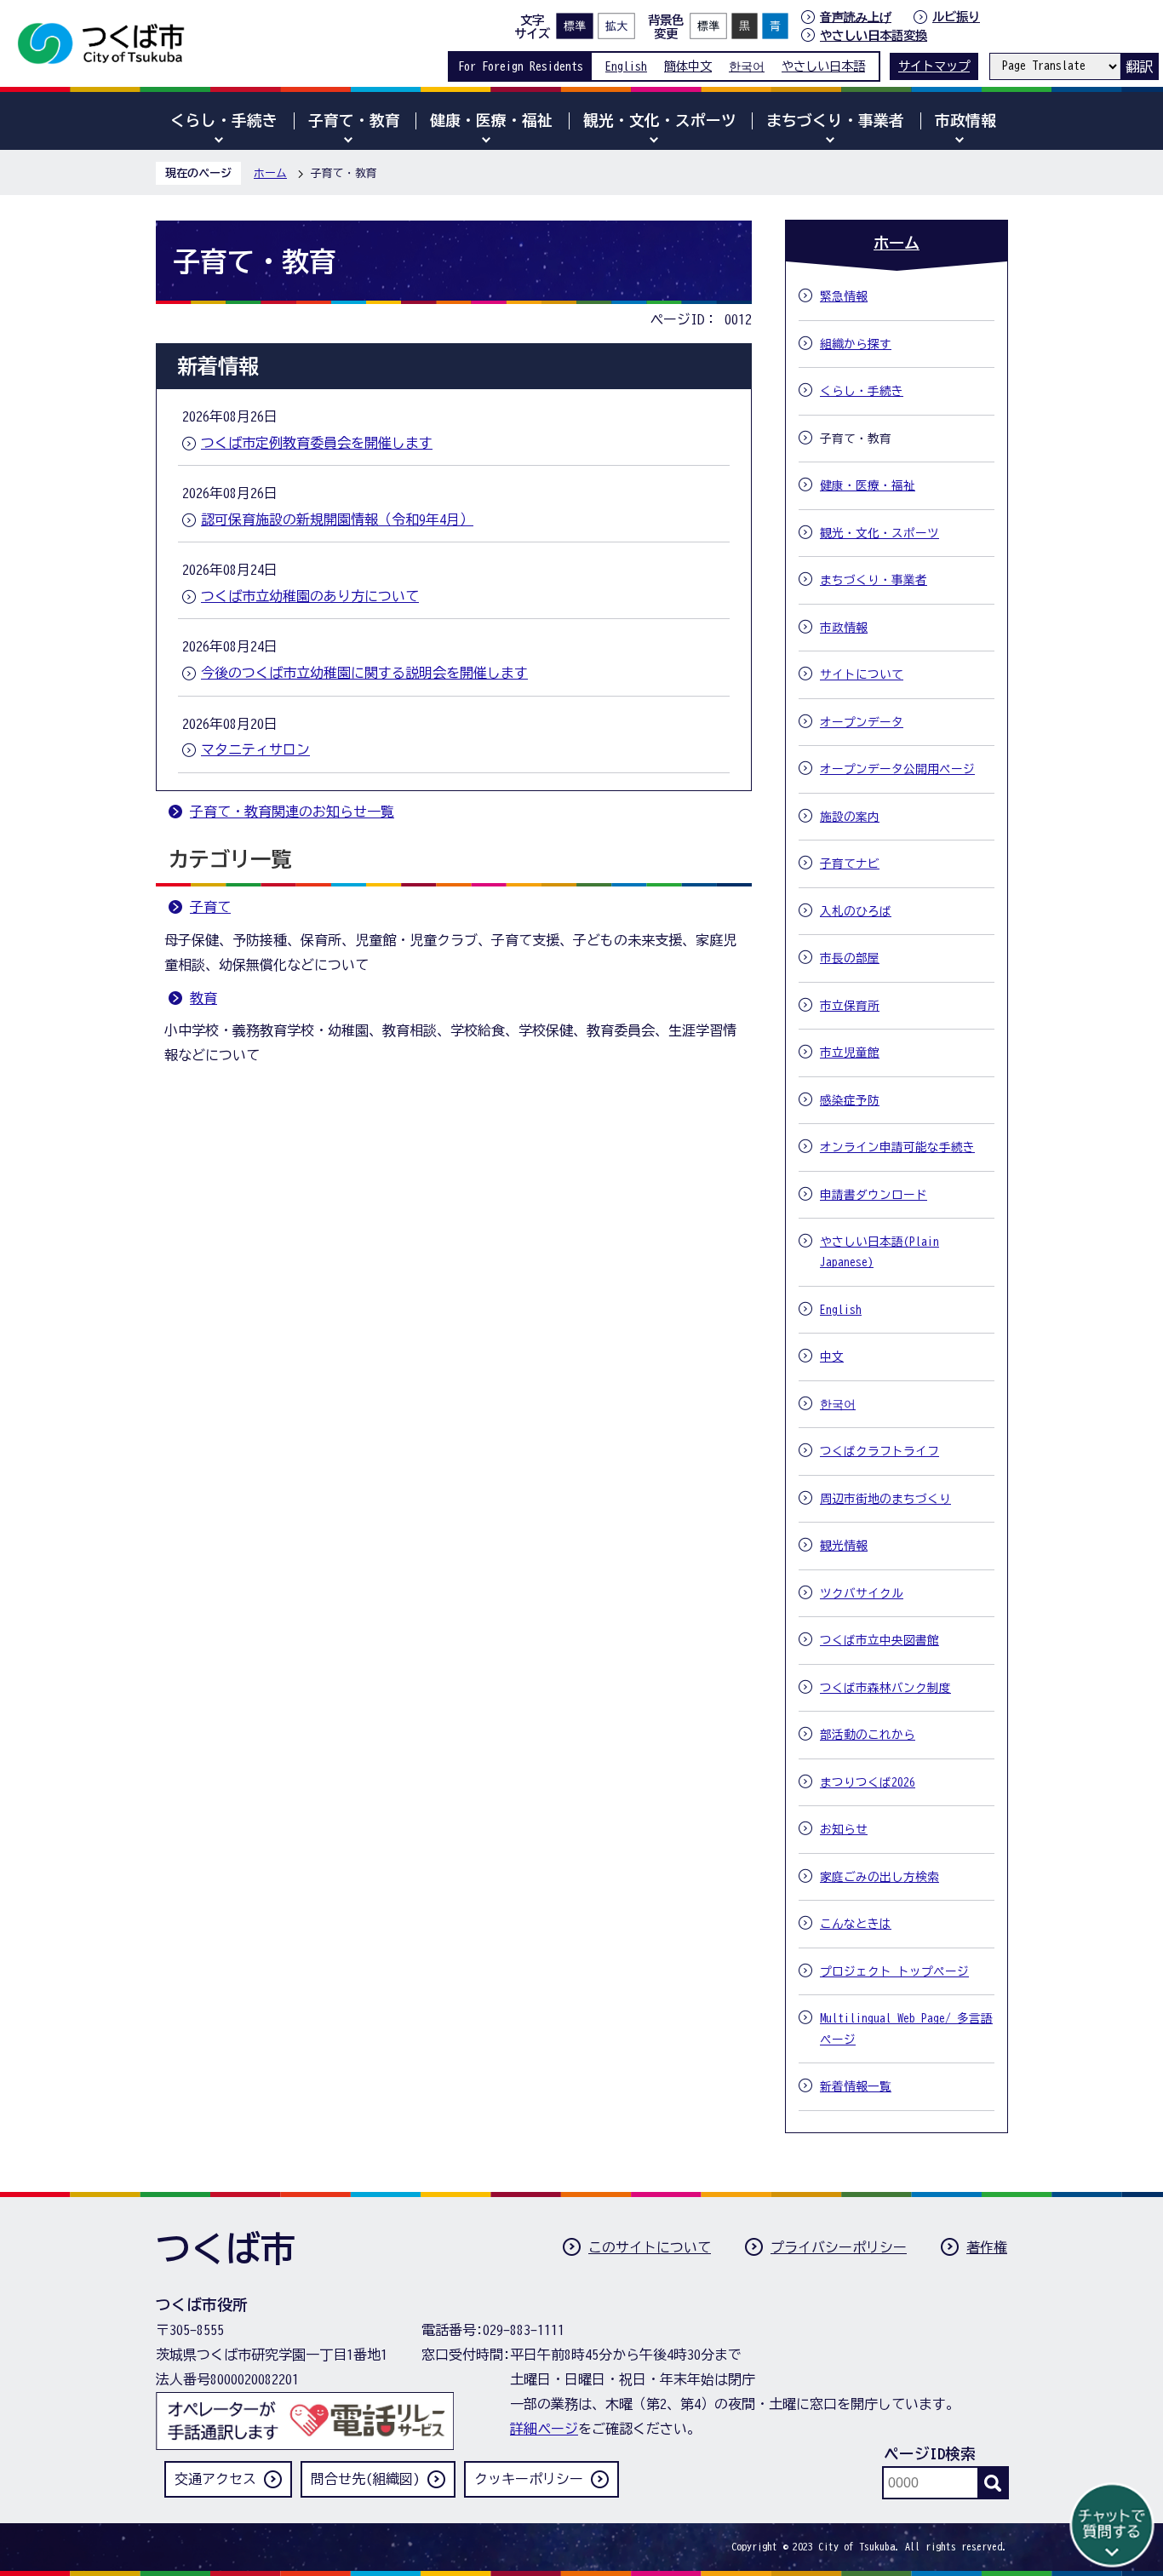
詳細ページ (544, 2429)
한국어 (747, 66)
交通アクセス (215, 2479)
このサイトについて (650, 2247)
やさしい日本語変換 (874, 35)
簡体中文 (688, 66)
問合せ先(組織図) (365, 2479)
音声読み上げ (856, 17)
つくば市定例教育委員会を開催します (317, 443)
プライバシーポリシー (839, 2247)
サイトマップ (934, 66)
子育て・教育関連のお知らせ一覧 (292, 812)
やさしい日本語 (823, 66)
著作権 (987, 2247)
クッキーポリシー (529, 2479)
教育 (203, 998)
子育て (210, 907)
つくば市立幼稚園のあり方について (310, 596)
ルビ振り (956, 17)
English (626, 66)
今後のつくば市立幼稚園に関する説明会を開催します (364, 673)
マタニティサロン (255, 749)
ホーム (270, 173)
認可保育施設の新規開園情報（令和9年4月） (337, 519)
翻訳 (1139, 66)
